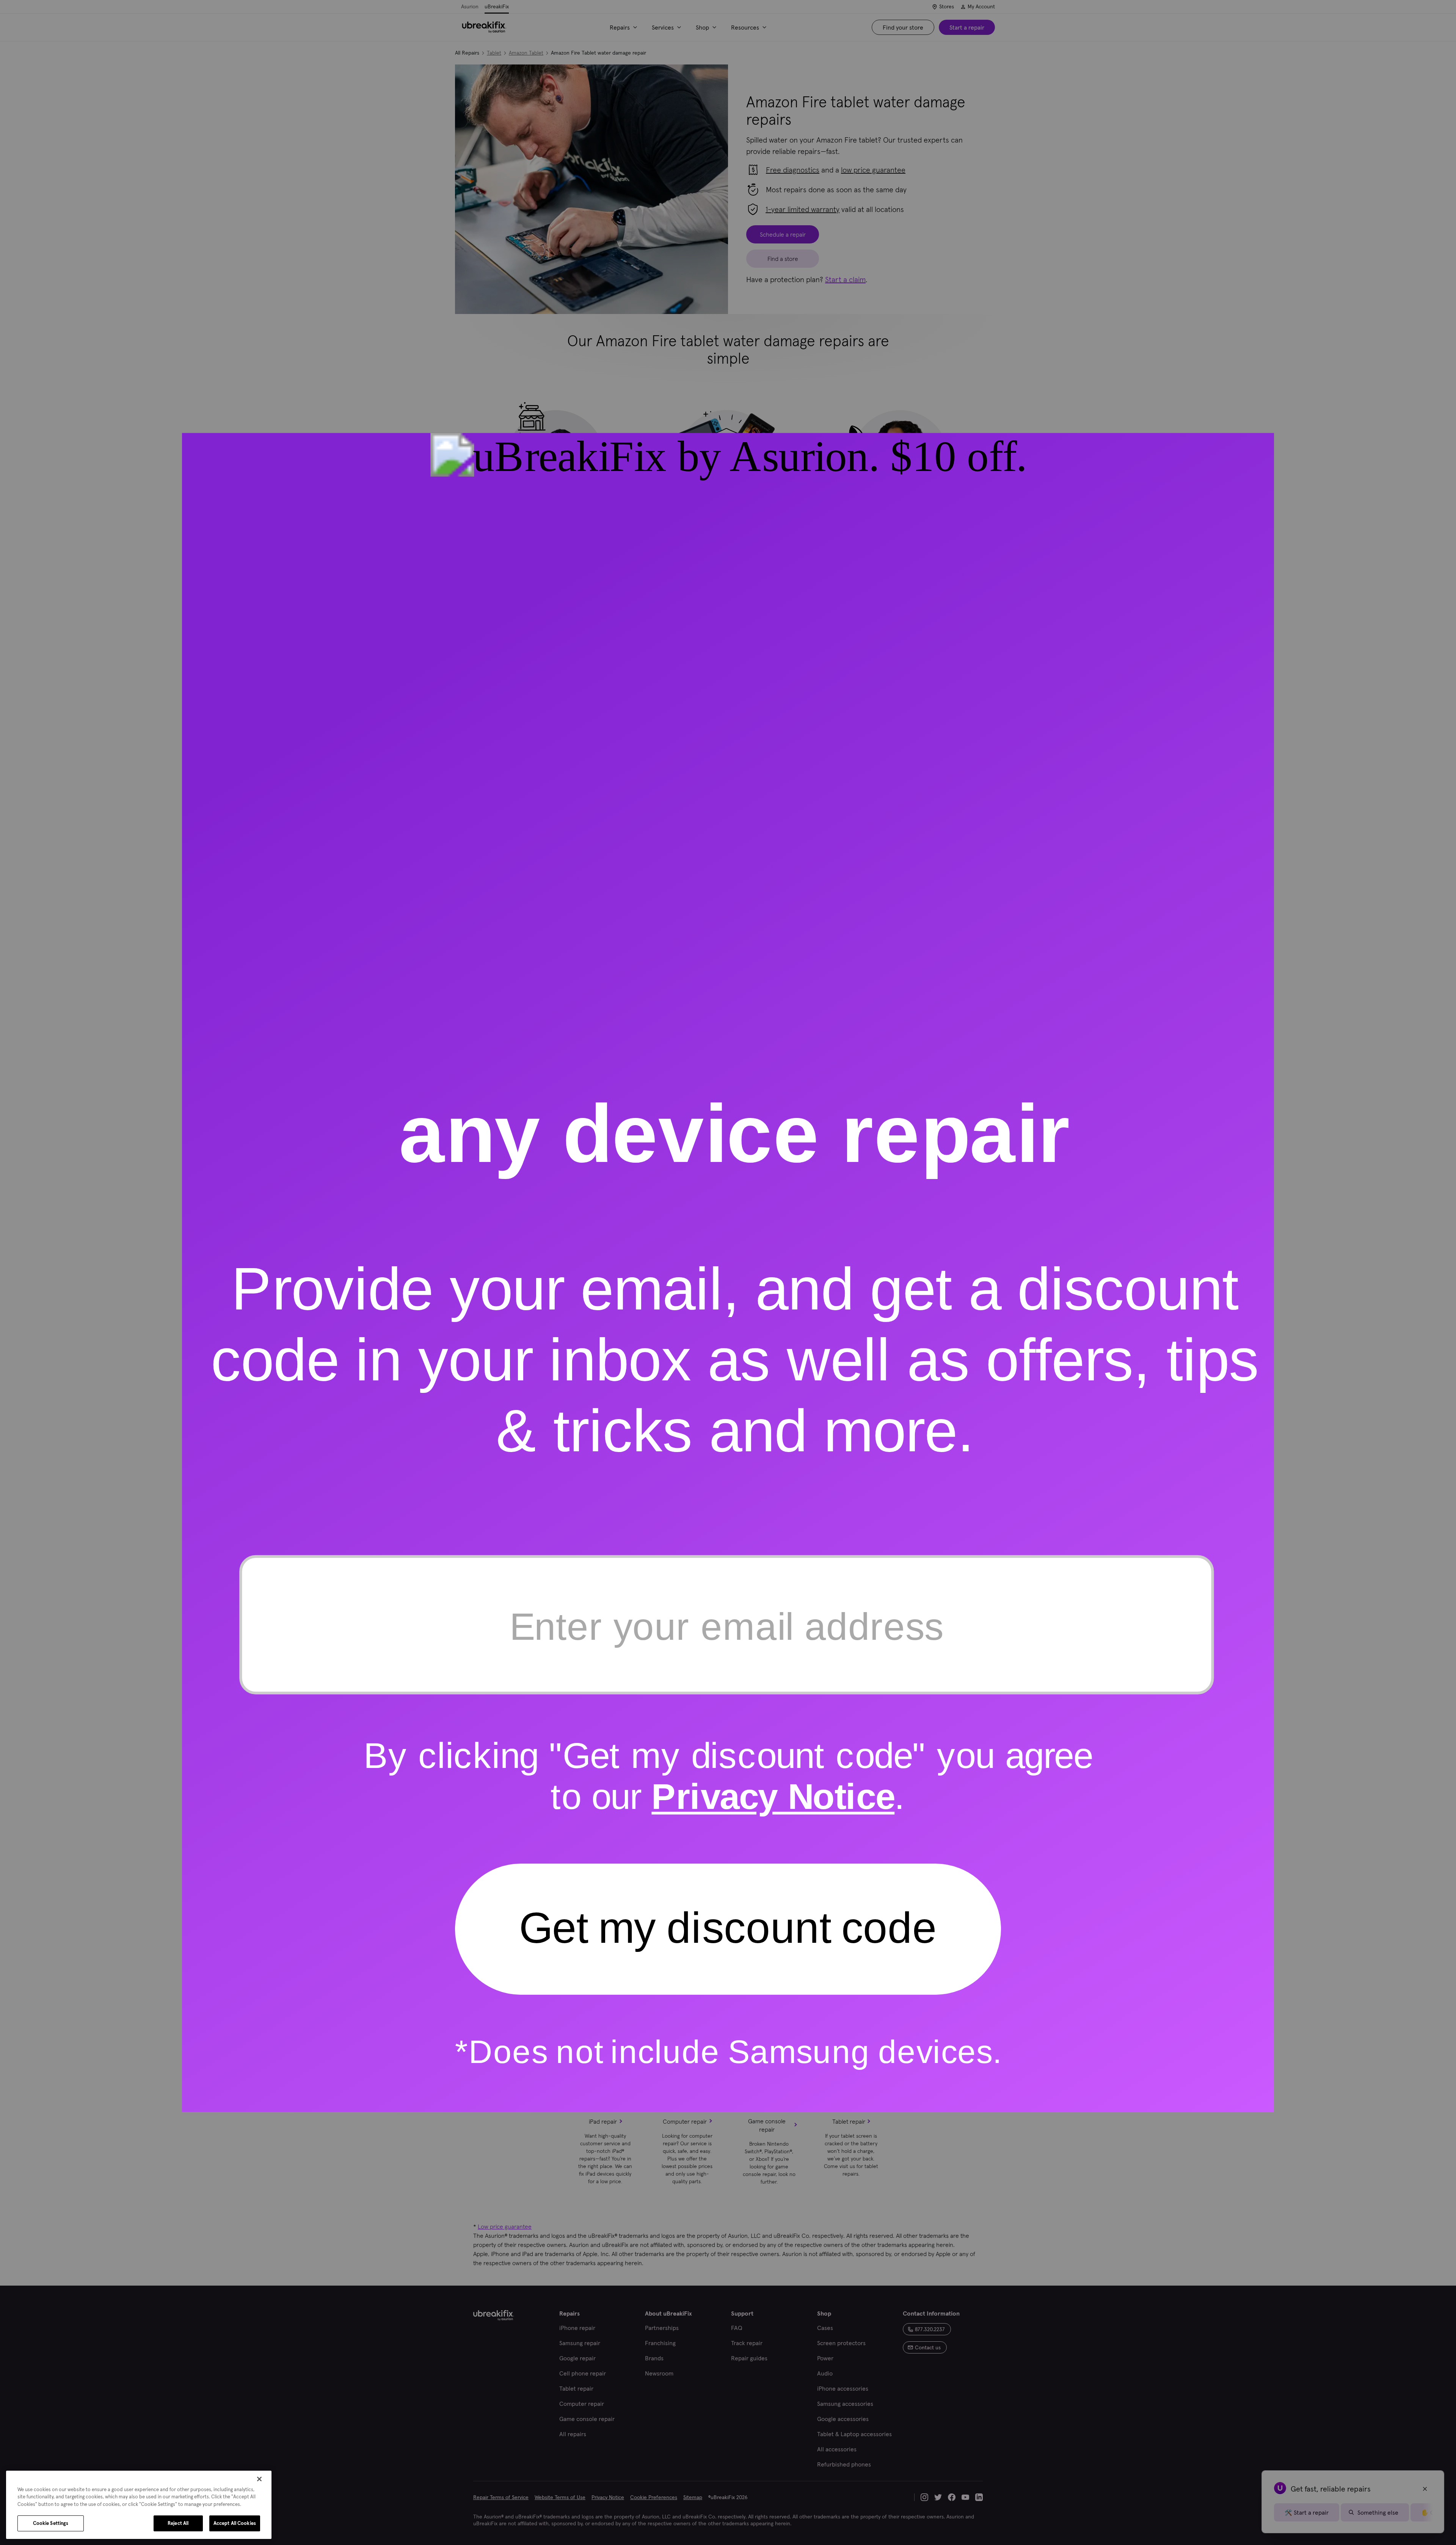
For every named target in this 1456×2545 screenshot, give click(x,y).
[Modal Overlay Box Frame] (728, 1273)
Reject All (178, 2523)
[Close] (259, 2479)
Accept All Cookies (235, 2523)
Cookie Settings (51, 2523)
